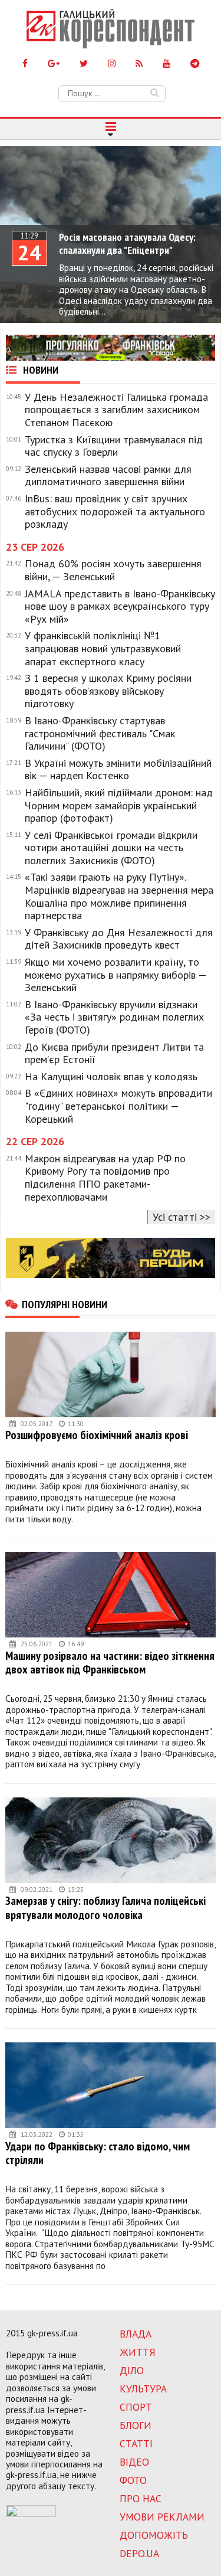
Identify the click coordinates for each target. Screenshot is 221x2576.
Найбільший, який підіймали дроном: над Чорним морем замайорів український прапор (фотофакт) (119, 805)
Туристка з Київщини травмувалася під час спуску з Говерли (114, 446)
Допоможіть (154, 2535)
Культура (143, 2389)
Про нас (141, 2498)
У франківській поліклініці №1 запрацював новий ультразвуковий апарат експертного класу (103, 648)
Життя (138, 2352)
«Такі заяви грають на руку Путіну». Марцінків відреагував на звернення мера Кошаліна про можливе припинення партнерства (119, 896)
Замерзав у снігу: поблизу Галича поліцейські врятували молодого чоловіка (105, 1908)
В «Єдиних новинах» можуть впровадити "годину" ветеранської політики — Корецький (118, 1106)
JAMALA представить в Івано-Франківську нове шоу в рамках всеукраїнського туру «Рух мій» (120, 607)
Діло (132, 2370)
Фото (133, 2480)
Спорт (136, 2407)
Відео (134, 2462)
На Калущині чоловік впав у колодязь (111, 1077)
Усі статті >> (182, 1217)
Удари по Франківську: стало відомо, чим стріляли (98, 2153)
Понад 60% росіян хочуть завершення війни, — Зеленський (113, 570)
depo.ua (139, 2553)
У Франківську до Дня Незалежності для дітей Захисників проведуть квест (119, 939)
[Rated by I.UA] (31, 2513)
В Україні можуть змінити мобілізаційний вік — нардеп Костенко (118, 769)
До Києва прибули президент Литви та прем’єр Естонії (114, 1053)
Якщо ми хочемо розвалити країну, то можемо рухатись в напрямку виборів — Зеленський (116, 975)
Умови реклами (162, 2517)
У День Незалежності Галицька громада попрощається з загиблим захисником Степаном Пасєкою (116, 410)
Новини (39, 370)
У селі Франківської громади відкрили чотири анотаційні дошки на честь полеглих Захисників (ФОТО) (111, 848)
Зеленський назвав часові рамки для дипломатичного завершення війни (108, 475)
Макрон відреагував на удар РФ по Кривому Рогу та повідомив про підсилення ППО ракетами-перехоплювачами (105, 1178)
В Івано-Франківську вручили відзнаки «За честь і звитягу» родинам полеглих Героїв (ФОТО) (114, 1017)
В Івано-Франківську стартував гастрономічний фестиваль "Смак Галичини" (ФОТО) (100, 733)
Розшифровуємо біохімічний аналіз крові (97, 1435)
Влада (136, 2334)
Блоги (136, 2425)
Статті (136, 2443)
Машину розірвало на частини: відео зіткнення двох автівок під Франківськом (110, 1663)
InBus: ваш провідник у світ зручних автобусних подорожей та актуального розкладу (115, 511)
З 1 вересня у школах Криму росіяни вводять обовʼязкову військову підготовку (108, 691)
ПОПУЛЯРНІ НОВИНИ (65, 1304)
